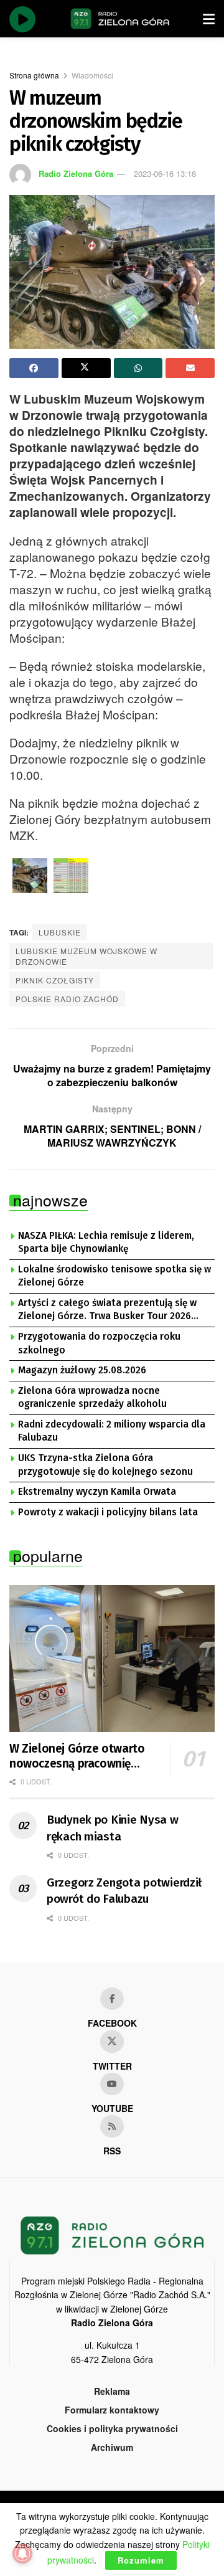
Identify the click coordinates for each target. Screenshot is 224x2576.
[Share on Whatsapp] (138, 368)
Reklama (112, 2391)
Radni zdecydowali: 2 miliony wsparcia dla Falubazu (112, 1431)
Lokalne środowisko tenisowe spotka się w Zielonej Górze (114, 1276)
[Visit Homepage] (120, 19)
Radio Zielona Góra (76, 173)
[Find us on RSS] (112, 2126)
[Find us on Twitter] (112, 2042)
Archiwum (112, 2447)
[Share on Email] (190, 368)
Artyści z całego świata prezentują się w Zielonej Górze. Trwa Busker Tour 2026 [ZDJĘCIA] (107, 1310)
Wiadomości (92, 75)
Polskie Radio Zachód (67, 999)
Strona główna (34, 75)
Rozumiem (141, 2560)
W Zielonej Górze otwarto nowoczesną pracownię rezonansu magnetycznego (80, 1756)
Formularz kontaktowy (112, 2410)
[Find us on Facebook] (112, 1999)
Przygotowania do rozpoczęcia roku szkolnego (99, 1343)
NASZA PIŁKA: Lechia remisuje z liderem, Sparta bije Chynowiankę (106, 1243)
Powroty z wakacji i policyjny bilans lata (108, 1512)
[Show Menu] (209, 19)
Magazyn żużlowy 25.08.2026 (82, 1370)
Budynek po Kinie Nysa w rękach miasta (113, 1828)
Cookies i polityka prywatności (112, 2428)
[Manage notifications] (22, 2554)
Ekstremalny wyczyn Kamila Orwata (97, 1492)
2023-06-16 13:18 (165, 173)
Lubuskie (60, 932)
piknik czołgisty (55, 980)
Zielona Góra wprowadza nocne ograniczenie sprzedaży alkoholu (92, 1398)
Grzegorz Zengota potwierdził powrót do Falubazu (124, 1891)
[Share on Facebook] (34, 368)
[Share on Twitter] (86, 368)
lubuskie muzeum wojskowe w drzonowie (86, 956)
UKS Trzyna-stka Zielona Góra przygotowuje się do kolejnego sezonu (105, 1465)
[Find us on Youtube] (112, 2084)
